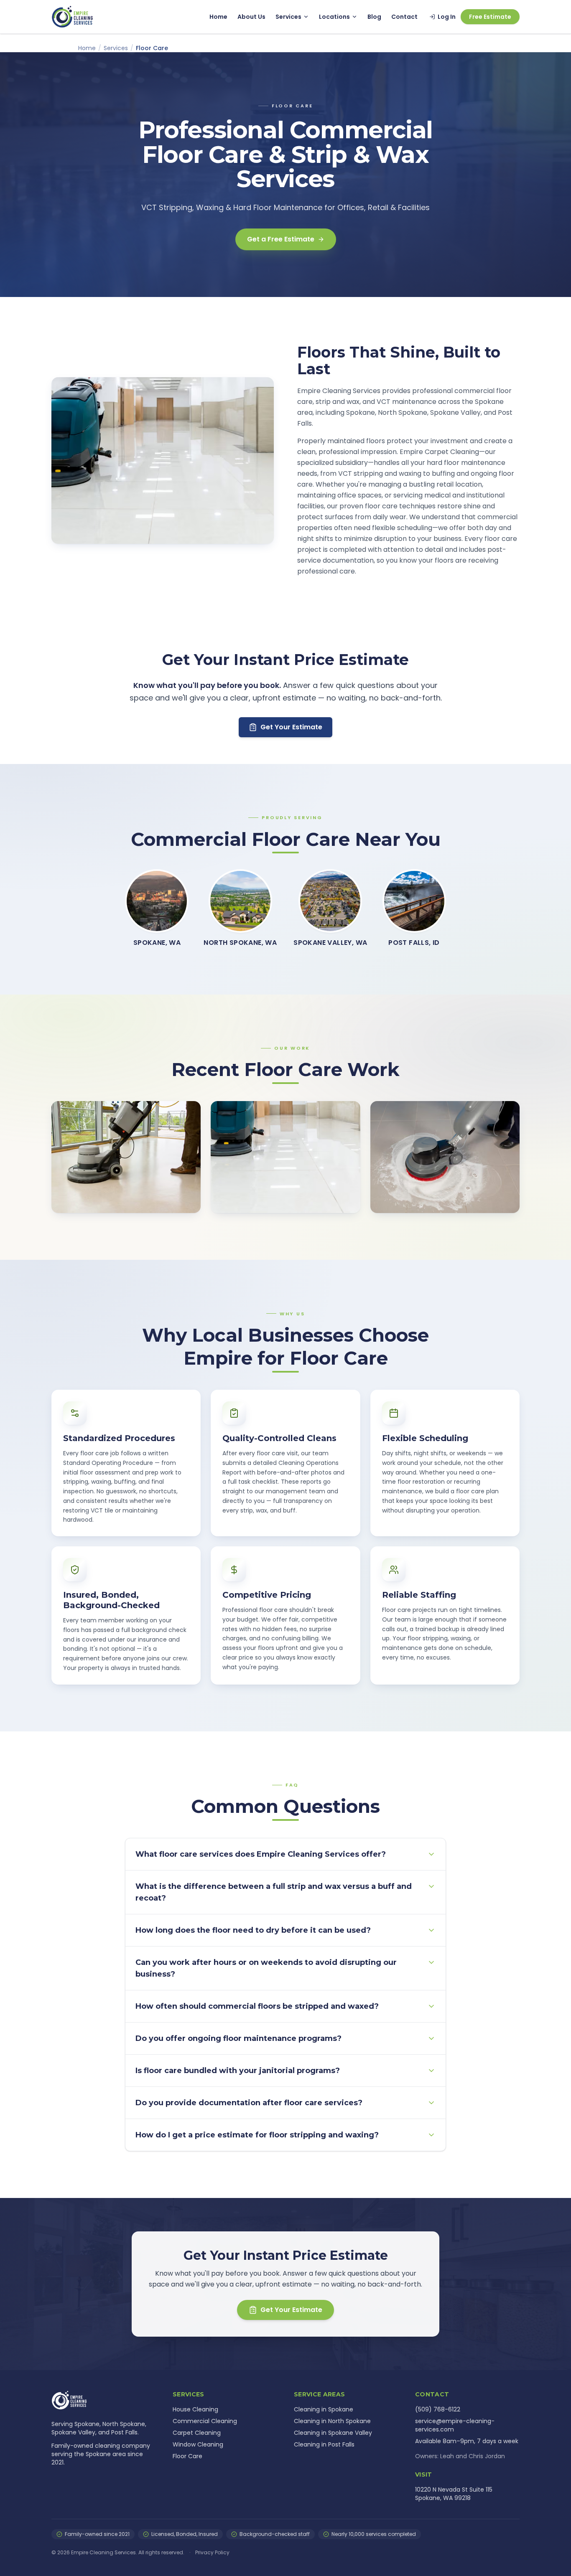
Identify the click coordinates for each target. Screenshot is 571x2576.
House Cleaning (195, 2409)
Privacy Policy (212, 2553)
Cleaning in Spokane (324, 2409)
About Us (251, 17)
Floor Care (187, 2456)
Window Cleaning (198, 2444)
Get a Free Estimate (281, 239)
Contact (404, 17)
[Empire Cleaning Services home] (72, 17)
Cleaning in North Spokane (332, 2421)
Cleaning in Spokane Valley (333, 2433)
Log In (447, 17)
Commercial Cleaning (205, 2421)
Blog (374, 17)
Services (288, 17)
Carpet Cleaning (197, 2433)
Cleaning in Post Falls (324, 2444)
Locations (334, 17)
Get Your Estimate (291, 727)
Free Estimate (490, 17)
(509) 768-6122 (438, 2409)
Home (218, 17)
